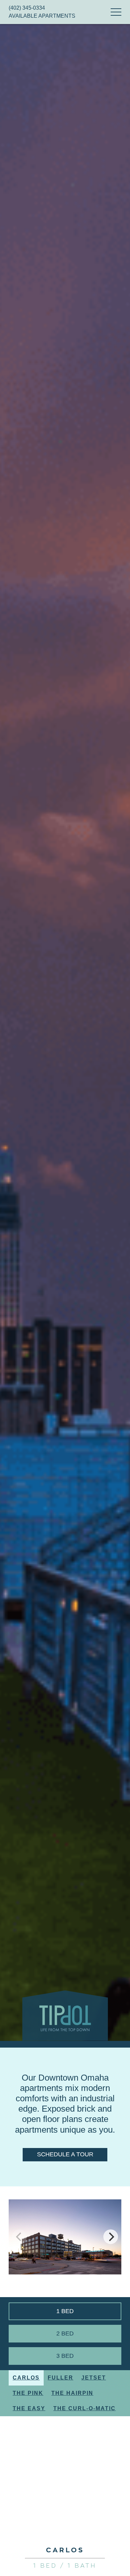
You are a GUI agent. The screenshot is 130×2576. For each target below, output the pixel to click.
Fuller (60, 2378)
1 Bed (65, 2311)
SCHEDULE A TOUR (65, 2154)
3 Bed (65, 2356)
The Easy (29, 2408)
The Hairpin (72, 2393)
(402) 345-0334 (27, 8)
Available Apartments (42, 16)
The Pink (28, 2393)
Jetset (94, 2378)
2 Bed (65, 2333)
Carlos (26, 2378)
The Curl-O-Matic (84, 2408)
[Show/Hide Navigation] (116, 12)
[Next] (111, 2237)
